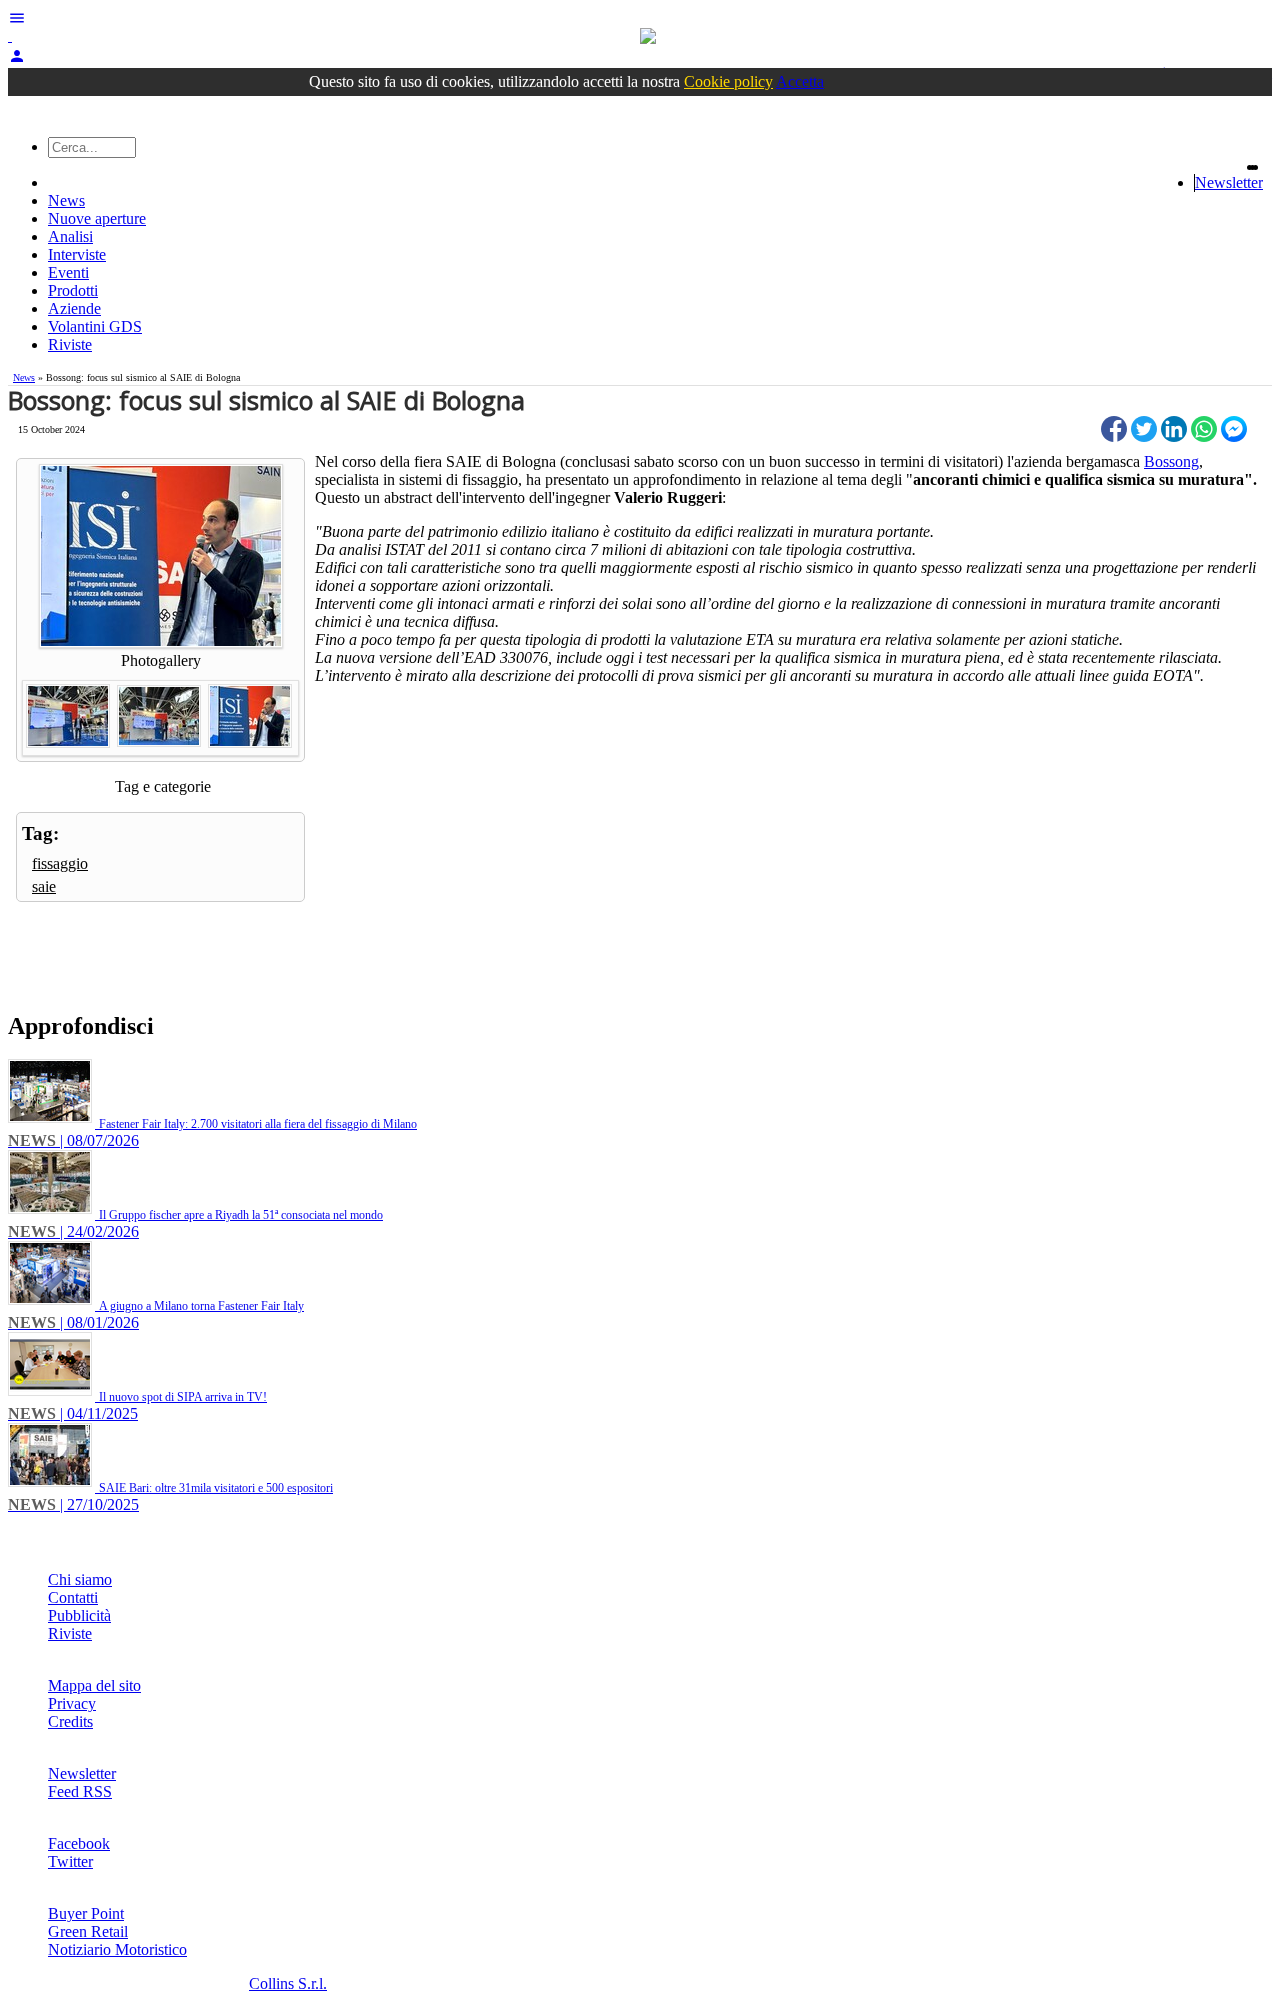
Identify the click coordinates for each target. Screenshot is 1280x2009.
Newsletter (1229, 182)
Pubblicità (79, 1615)
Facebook (79, 1843)
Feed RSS (80, 1791)
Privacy (72, 1703)
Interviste (77, 254)
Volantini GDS (95, 326)
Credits (70, 1721)
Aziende (74, 308)
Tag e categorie (163, 786)
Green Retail (88, 1931)
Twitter (70, 1861)
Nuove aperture (97, 218)
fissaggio (60, 863)
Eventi (68, 272)
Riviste (70, 344)
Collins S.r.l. (288, 1983)
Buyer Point (86, 1913)
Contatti (73, 1597)
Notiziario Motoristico (117, 1949)
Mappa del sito (94, 1685)
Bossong (1171, 461)
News (66, 200)
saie (44, 886)
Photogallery (161, 660)
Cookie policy (728, 81)
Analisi (70, 236)
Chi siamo (80, 1579)
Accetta (800, 81)
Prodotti (73, 290)
